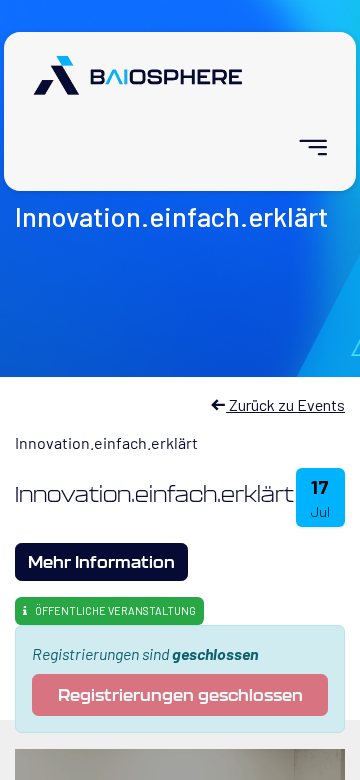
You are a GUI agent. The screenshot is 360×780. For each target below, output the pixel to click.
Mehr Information (101, 561)
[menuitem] (304, 147)
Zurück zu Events (285, 404)
